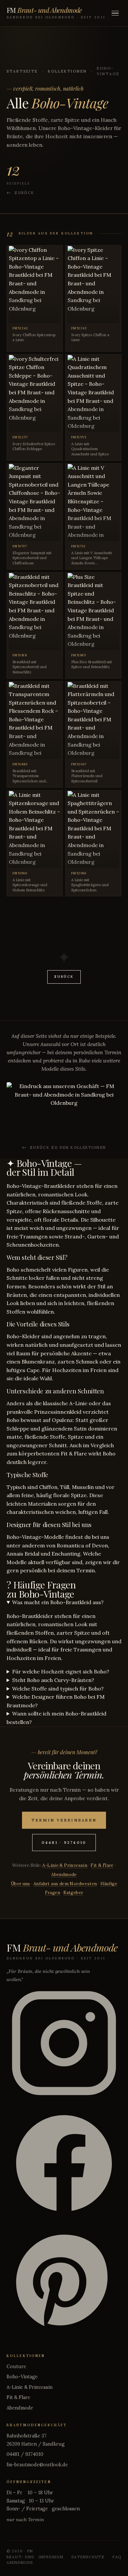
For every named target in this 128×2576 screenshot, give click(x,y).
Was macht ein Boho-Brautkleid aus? (58, 1602)
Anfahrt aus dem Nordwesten (65, 1884)
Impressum (51, 2557)
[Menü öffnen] (115, 13)
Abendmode (64, 1875)
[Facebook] (64, 2164)
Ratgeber (73, 1893)
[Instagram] (64, 2044)
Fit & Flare (102, 1865)
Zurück (24, 193)
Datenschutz (88, 2557)
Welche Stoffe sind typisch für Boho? (58, 1689)
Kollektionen (68, 71)
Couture (16, 2367)
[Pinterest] (64, 2284)
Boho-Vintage (22, 2377)
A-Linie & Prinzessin (65, 1865)
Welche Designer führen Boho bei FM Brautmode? (56, 1701)
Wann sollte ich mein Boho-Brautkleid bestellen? (56, 1718)
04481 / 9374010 (25, 2454)
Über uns (21, 1884)
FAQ (117, 2557)
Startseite (22, 71)
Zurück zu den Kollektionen (68, 1147)
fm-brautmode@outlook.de (37, 2465)
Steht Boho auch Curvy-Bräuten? (53, 1680)
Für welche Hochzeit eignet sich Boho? (61, 1671)
